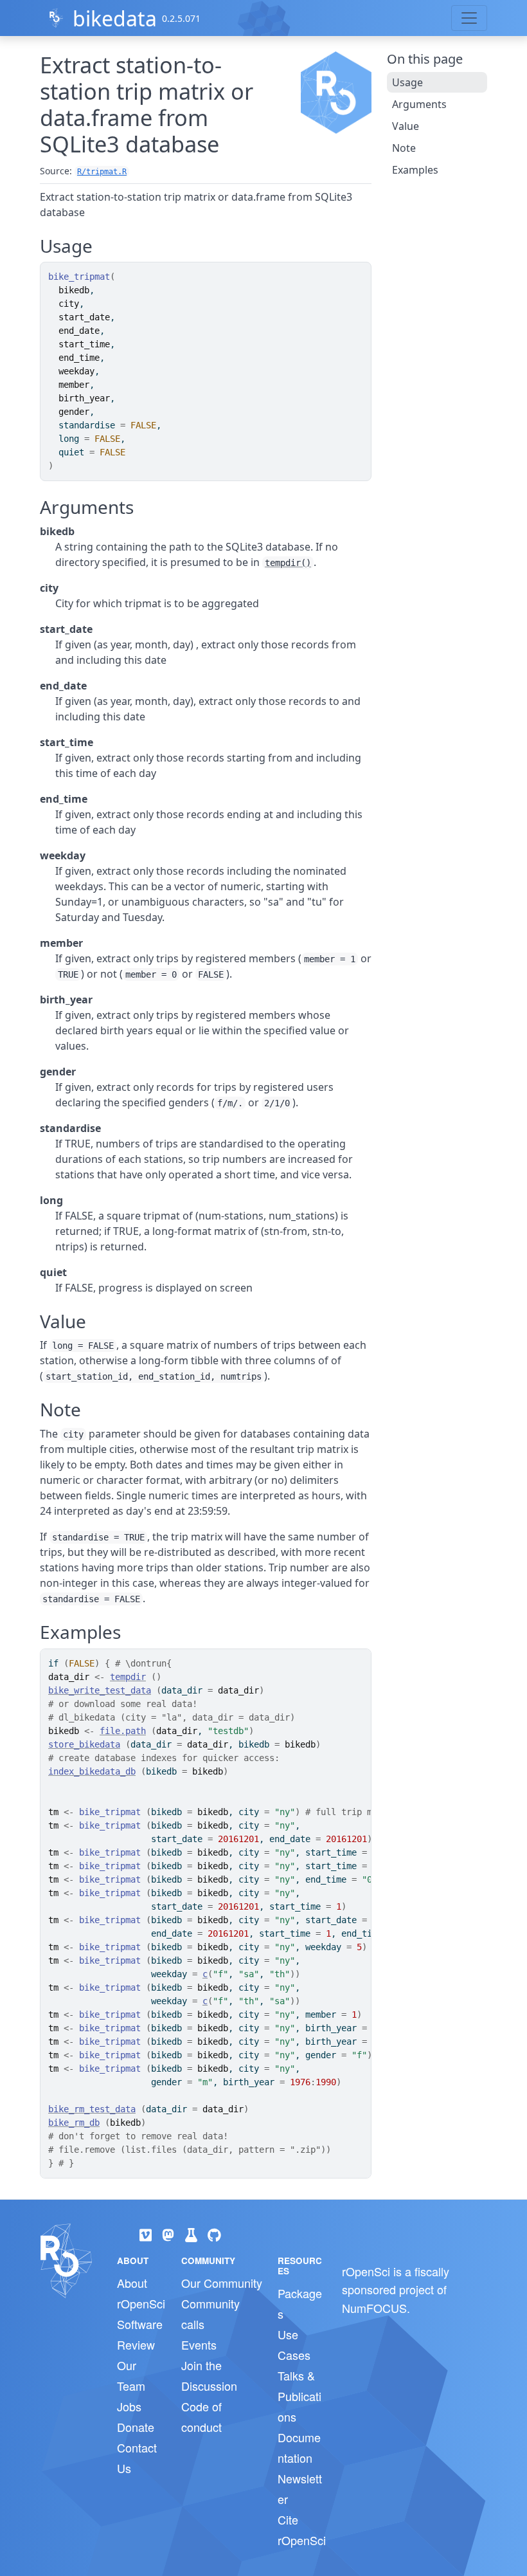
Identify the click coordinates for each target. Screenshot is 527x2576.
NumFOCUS (374, 2308)
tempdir (128, 1677)
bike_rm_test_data (92, 2109)
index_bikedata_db (92, 1771)
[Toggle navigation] (469, 18)
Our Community (222, 2283)
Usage (407, 82)
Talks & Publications (299, 2396)
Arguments (419, 104)
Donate (136, 2427)
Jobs (129, 2406)
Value (406, 126)
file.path (123, 1731)
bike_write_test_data (100, 1690)
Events (199, 2344)
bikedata (115, 18)
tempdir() (288, 563)
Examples (415, 170)
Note (404, 148)
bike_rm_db (74, 2123)
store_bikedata (84, 1744)
